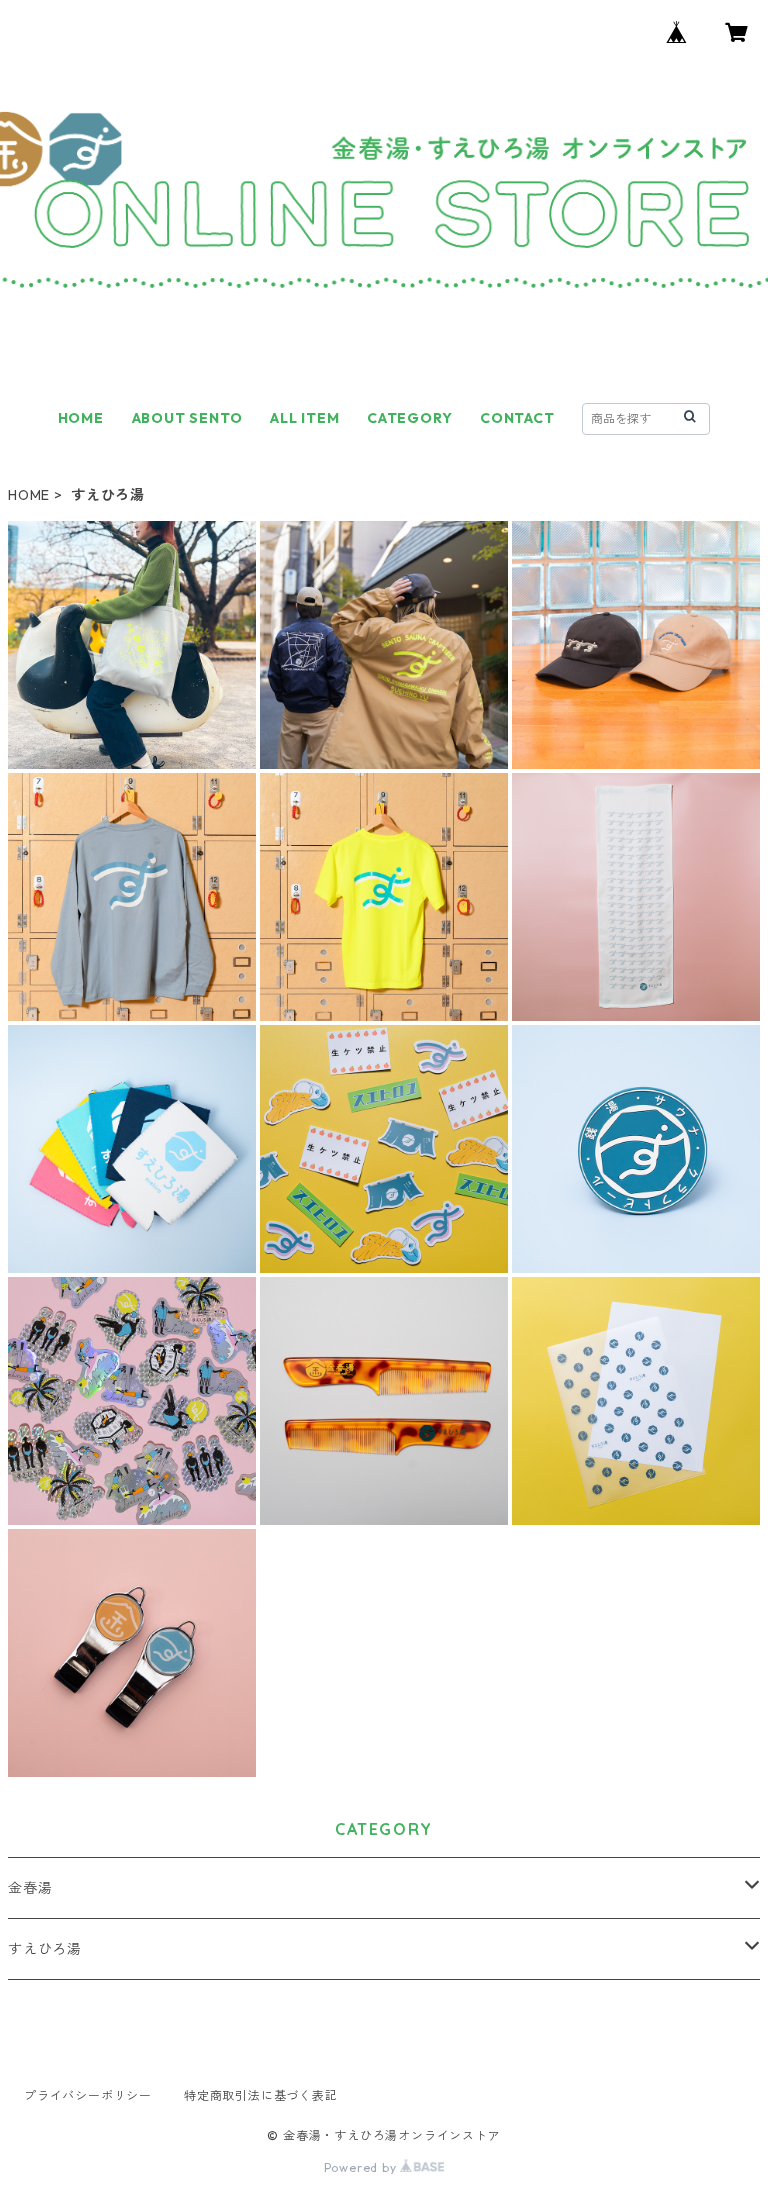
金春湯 (30, 1888)
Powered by (362, 2167)
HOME (81, 418)
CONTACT (517, 418)
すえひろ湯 (45, 1949)
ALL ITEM (304, 418)
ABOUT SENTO (187, 418)
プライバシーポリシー (88, 2095)
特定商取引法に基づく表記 (261, 2095)
